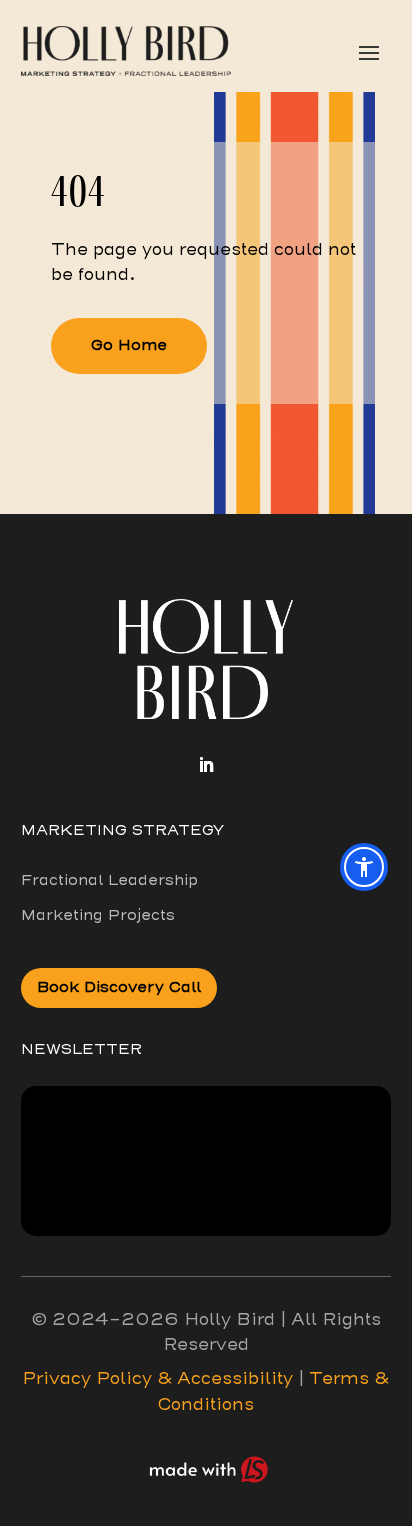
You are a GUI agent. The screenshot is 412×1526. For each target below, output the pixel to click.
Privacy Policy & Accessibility (157, 1378)
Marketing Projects (98, 915)
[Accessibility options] (364, 867)
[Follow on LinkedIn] (206, 765)
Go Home (129, 345)
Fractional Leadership (109, 880)
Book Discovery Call (119, 987)
